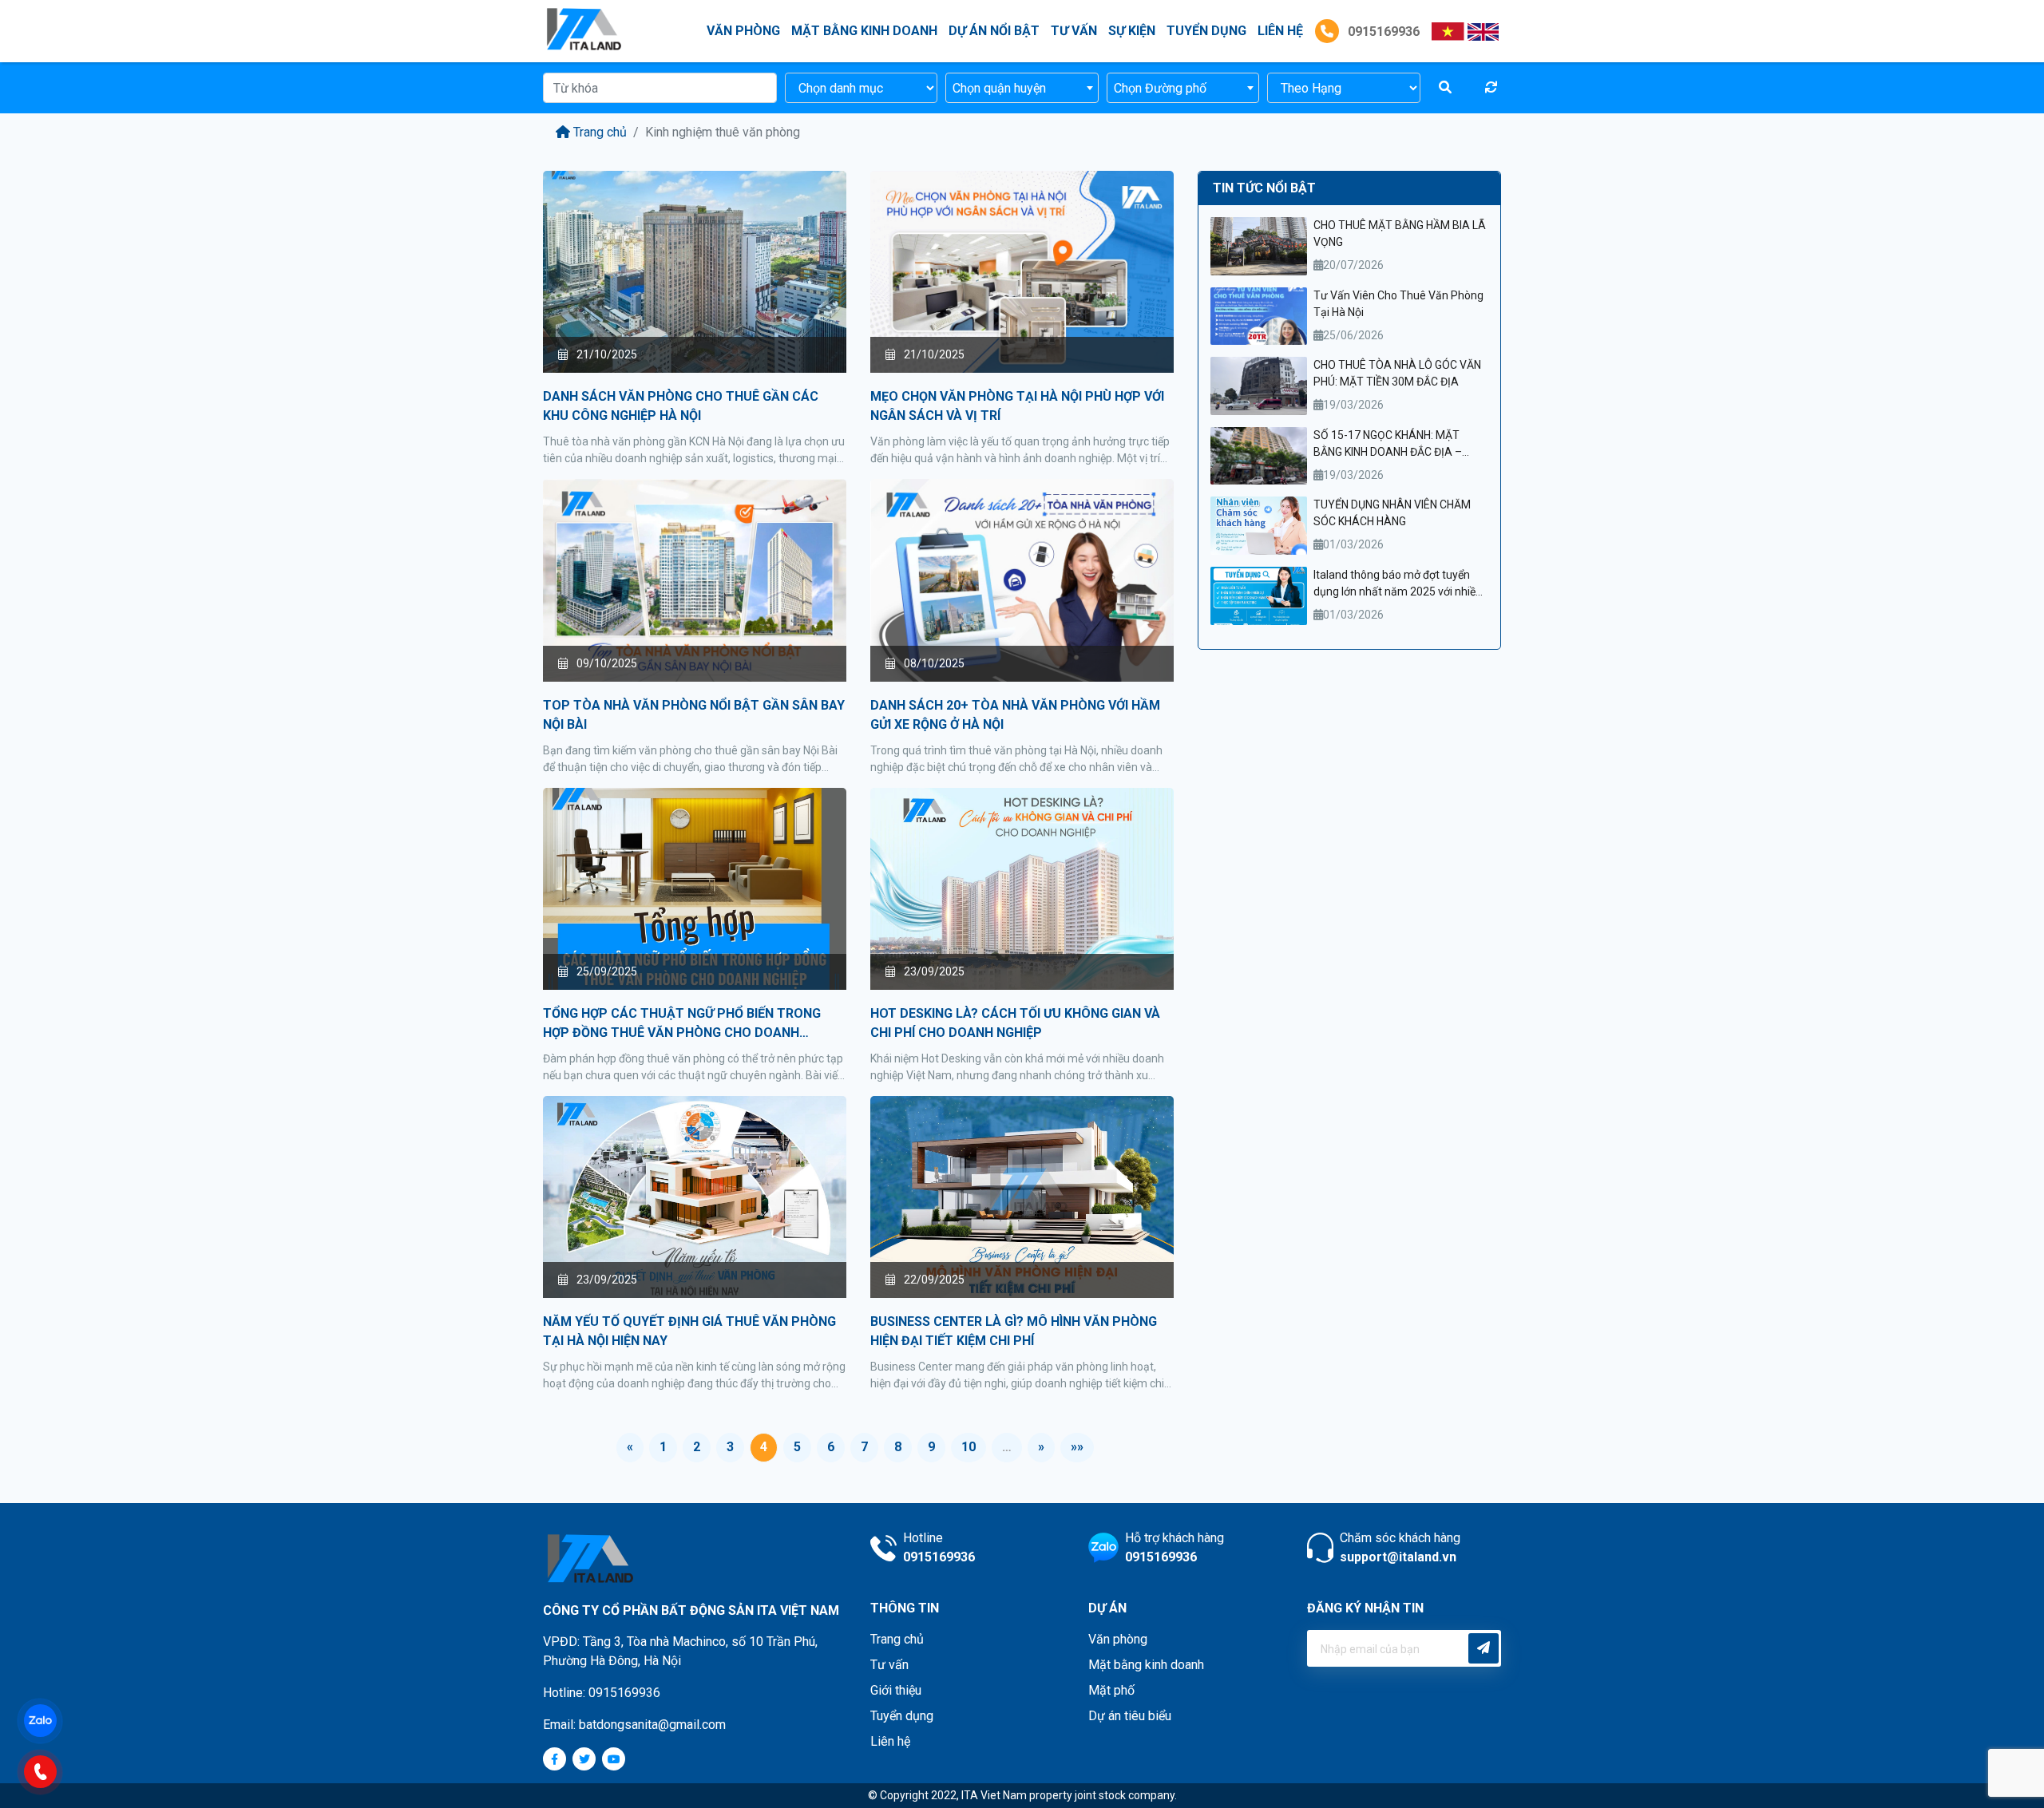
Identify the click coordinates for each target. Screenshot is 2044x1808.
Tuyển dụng (1206, 31)
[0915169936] (48, 1770)
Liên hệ (890, 1741)
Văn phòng (743, 31)
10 (969, 1447)
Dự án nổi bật (994, 31)
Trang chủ (600, 132)
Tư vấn (1074, 31)
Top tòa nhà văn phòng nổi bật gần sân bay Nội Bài (694, 715)
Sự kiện (1132, 31)
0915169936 (1382, 32)
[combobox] (1022, 88)
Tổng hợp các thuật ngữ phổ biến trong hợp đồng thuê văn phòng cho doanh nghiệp (682, 1024)
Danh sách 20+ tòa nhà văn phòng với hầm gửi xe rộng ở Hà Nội (1015, 715)
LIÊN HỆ (1280, 31)
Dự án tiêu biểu (1130, 1716)
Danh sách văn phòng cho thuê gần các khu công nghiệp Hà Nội (681, 406)
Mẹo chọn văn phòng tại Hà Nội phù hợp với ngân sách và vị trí (1017, 406)
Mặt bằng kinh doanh (864, 31)
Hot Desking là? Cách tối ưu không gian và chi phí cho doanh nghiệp (1015, 1023)
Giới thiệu (896, 1690)
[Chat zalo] (48, 1719)
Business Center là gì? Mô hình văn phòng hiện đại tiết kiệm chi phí (1014, 1331)
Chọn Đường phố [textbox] (1160, 88)
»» (1077, 1447)
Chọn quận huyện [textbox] (999, 88)
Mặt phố (1111, 1690)
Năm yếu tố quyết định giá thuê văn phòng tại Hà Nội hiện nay (689, 1331)
